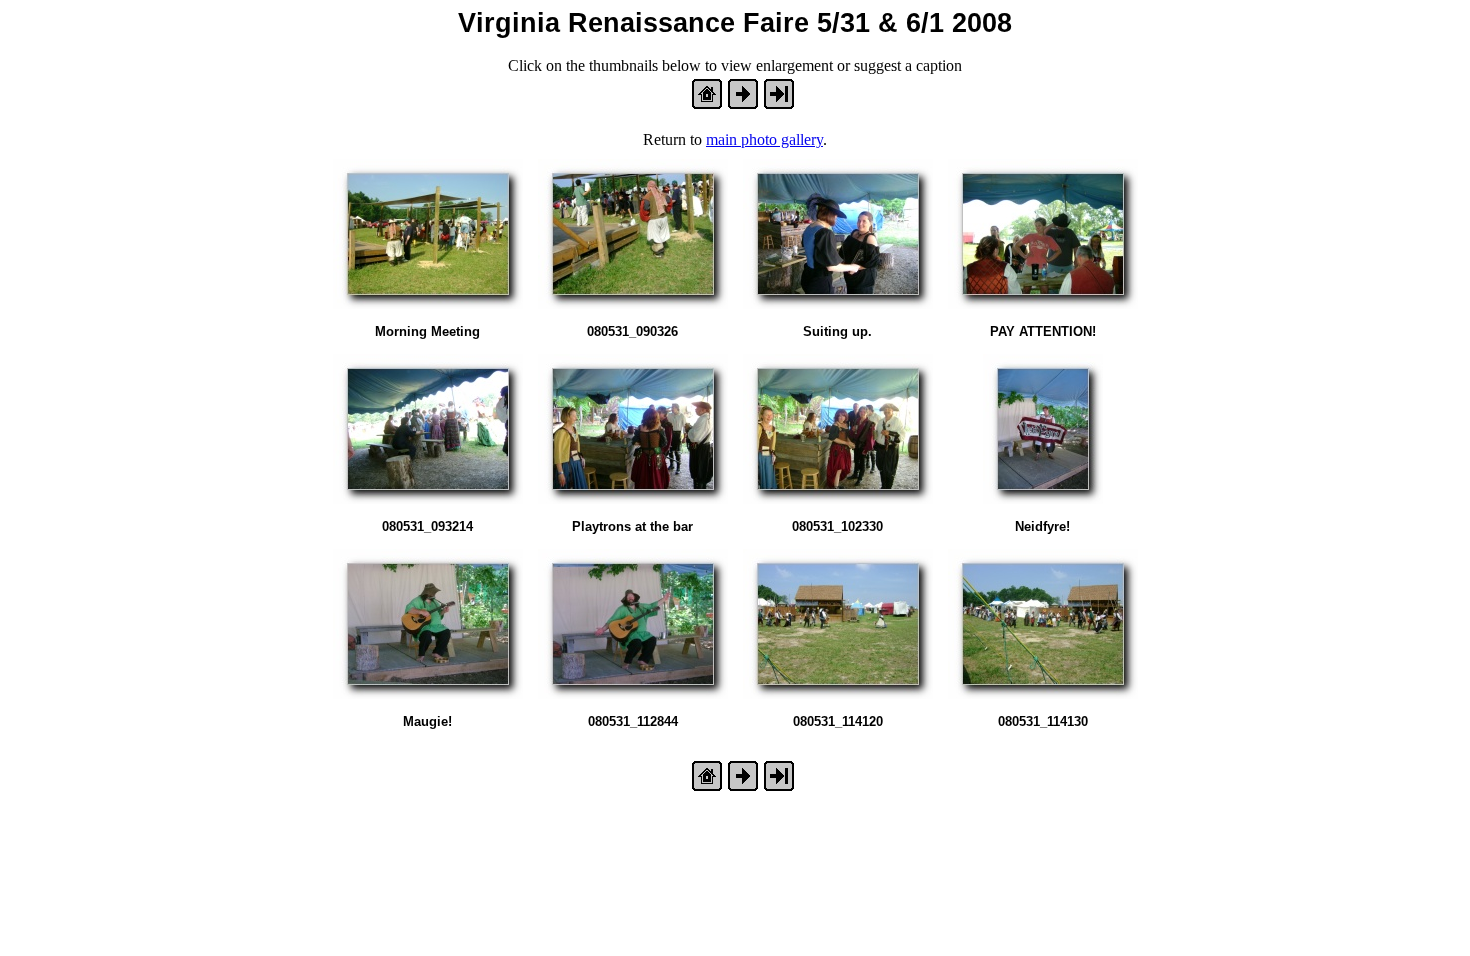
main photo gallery (764, 139)
